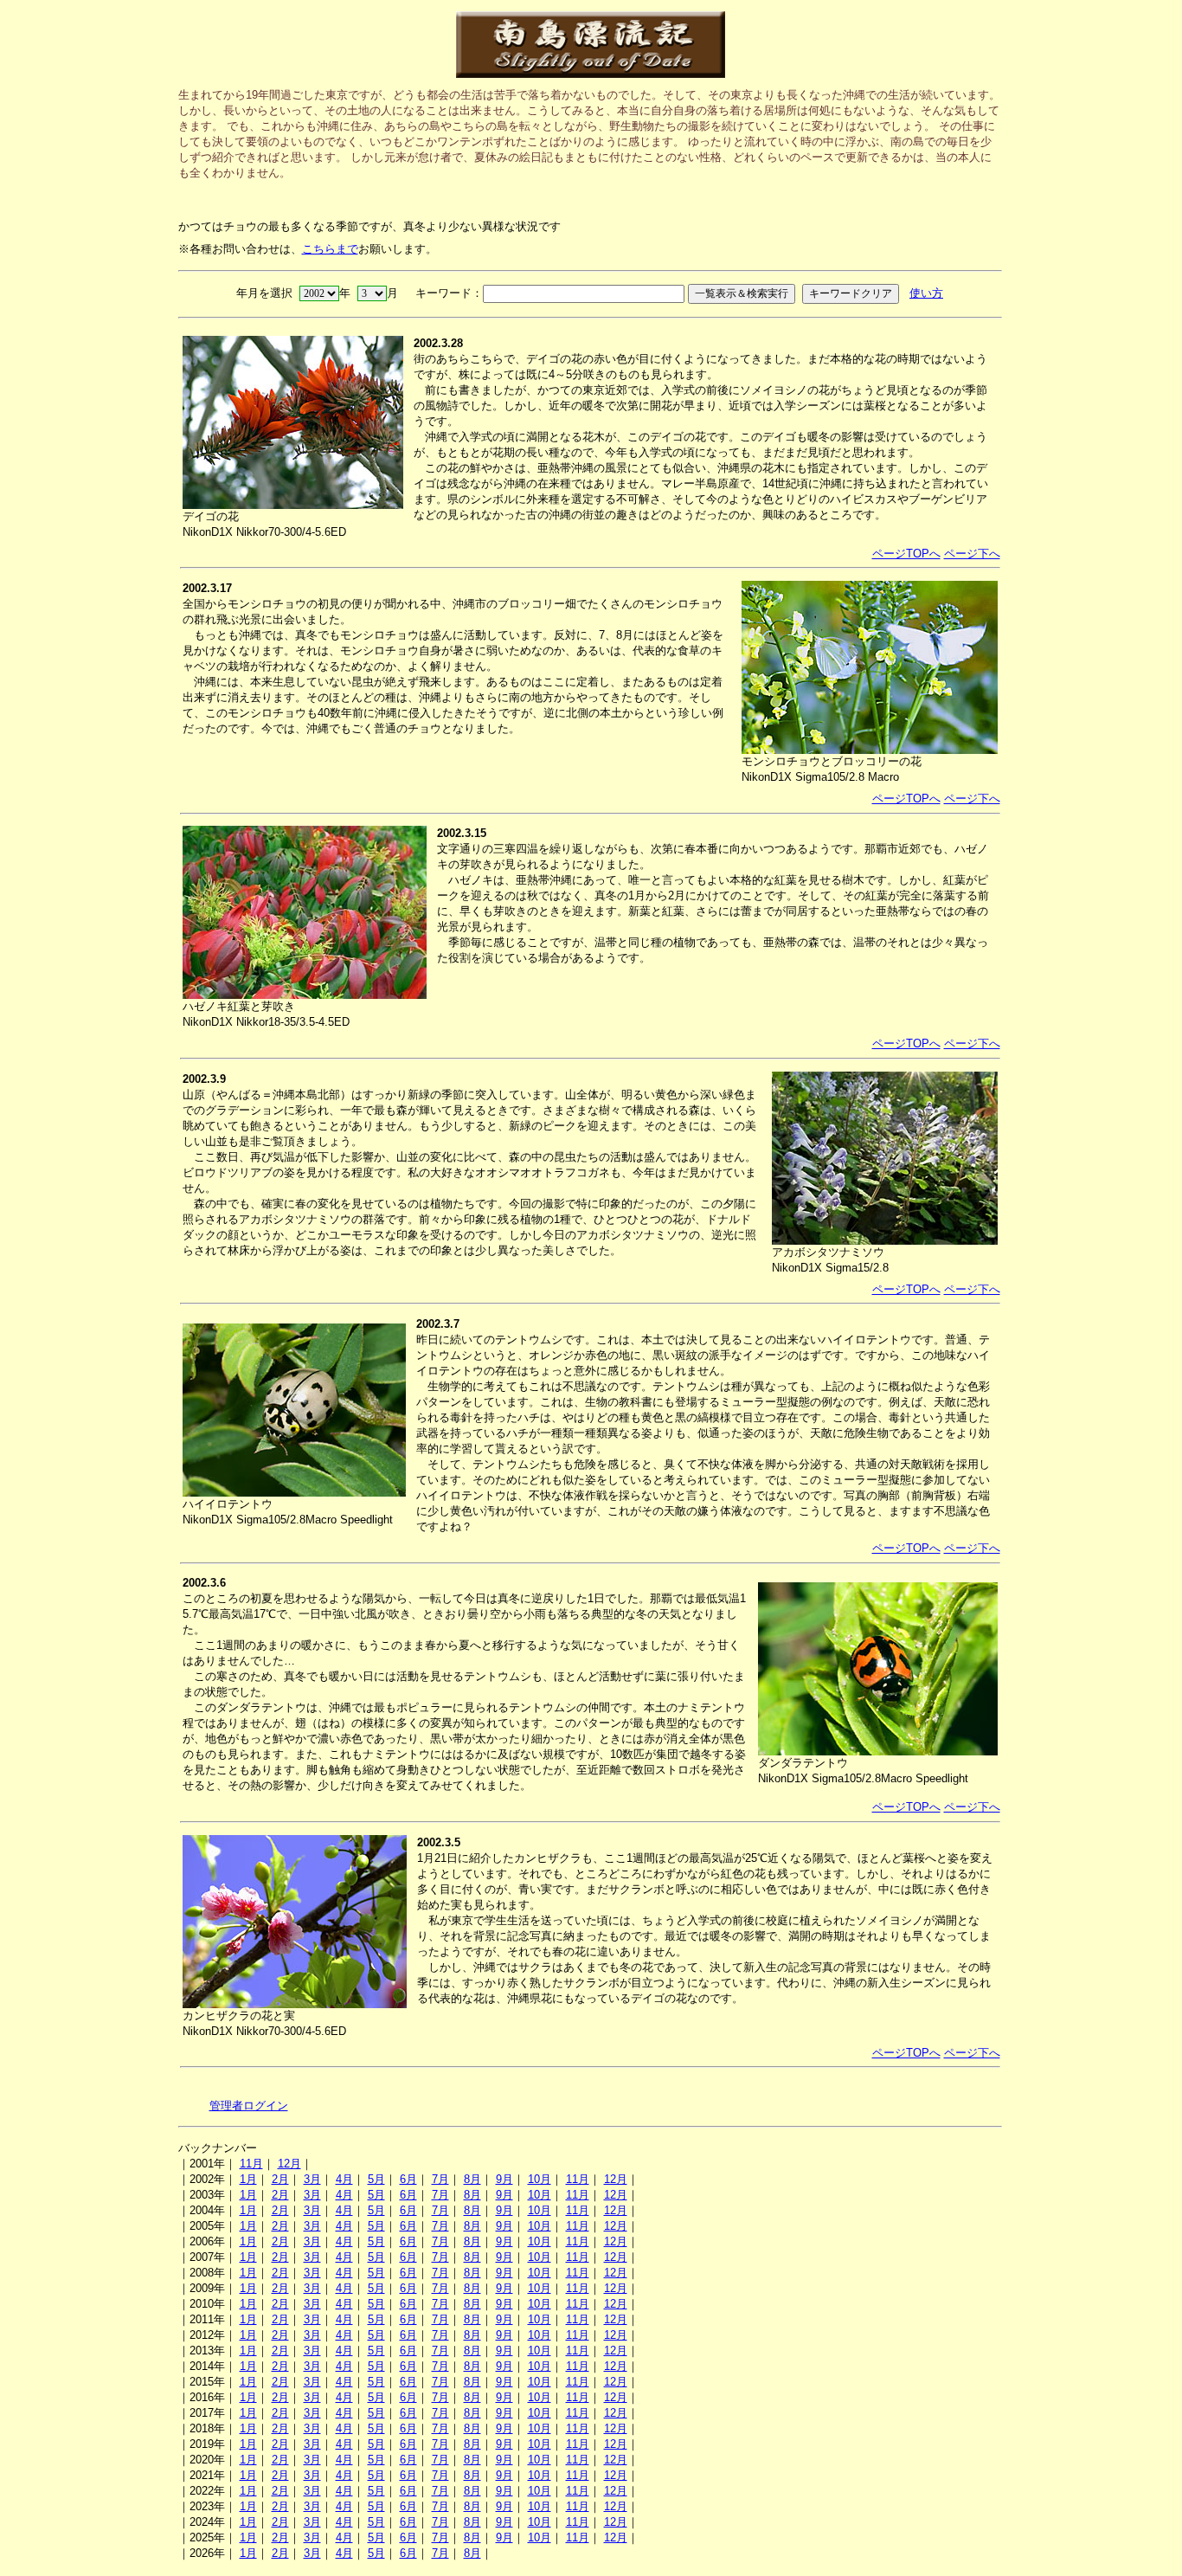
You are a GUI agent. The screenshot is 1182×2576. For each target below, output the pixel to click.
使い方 (926, 293)
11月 (251, 2164)
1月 (248, 2179)
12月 (289, 2164)
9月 (504, 2179)
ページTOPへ (906, 554)
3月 (312, 2179)
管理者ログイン (249, 2106)
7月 (440, 2179)
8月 (472, 2179)
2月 (280, 2179)
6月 (408, 2179)
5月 (376, 2179)
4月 (344, 2179)
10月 (540, 2179)
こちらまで (330, 249)
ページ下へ (972, 554)
